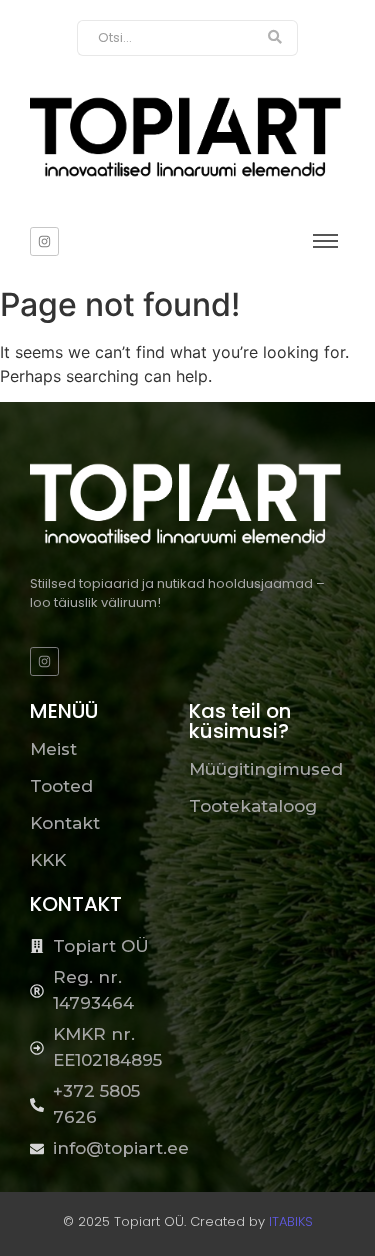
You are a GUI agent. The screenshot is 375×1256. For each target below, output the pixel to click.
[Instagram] (44, 241)
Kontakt (65, 823)
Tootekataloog (253, 806)
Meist (53, 749)
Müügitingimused (266, 769)
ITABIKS (291, 1221)
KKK (48, 860)
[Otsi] (275, 38)
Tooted (61, 786)
